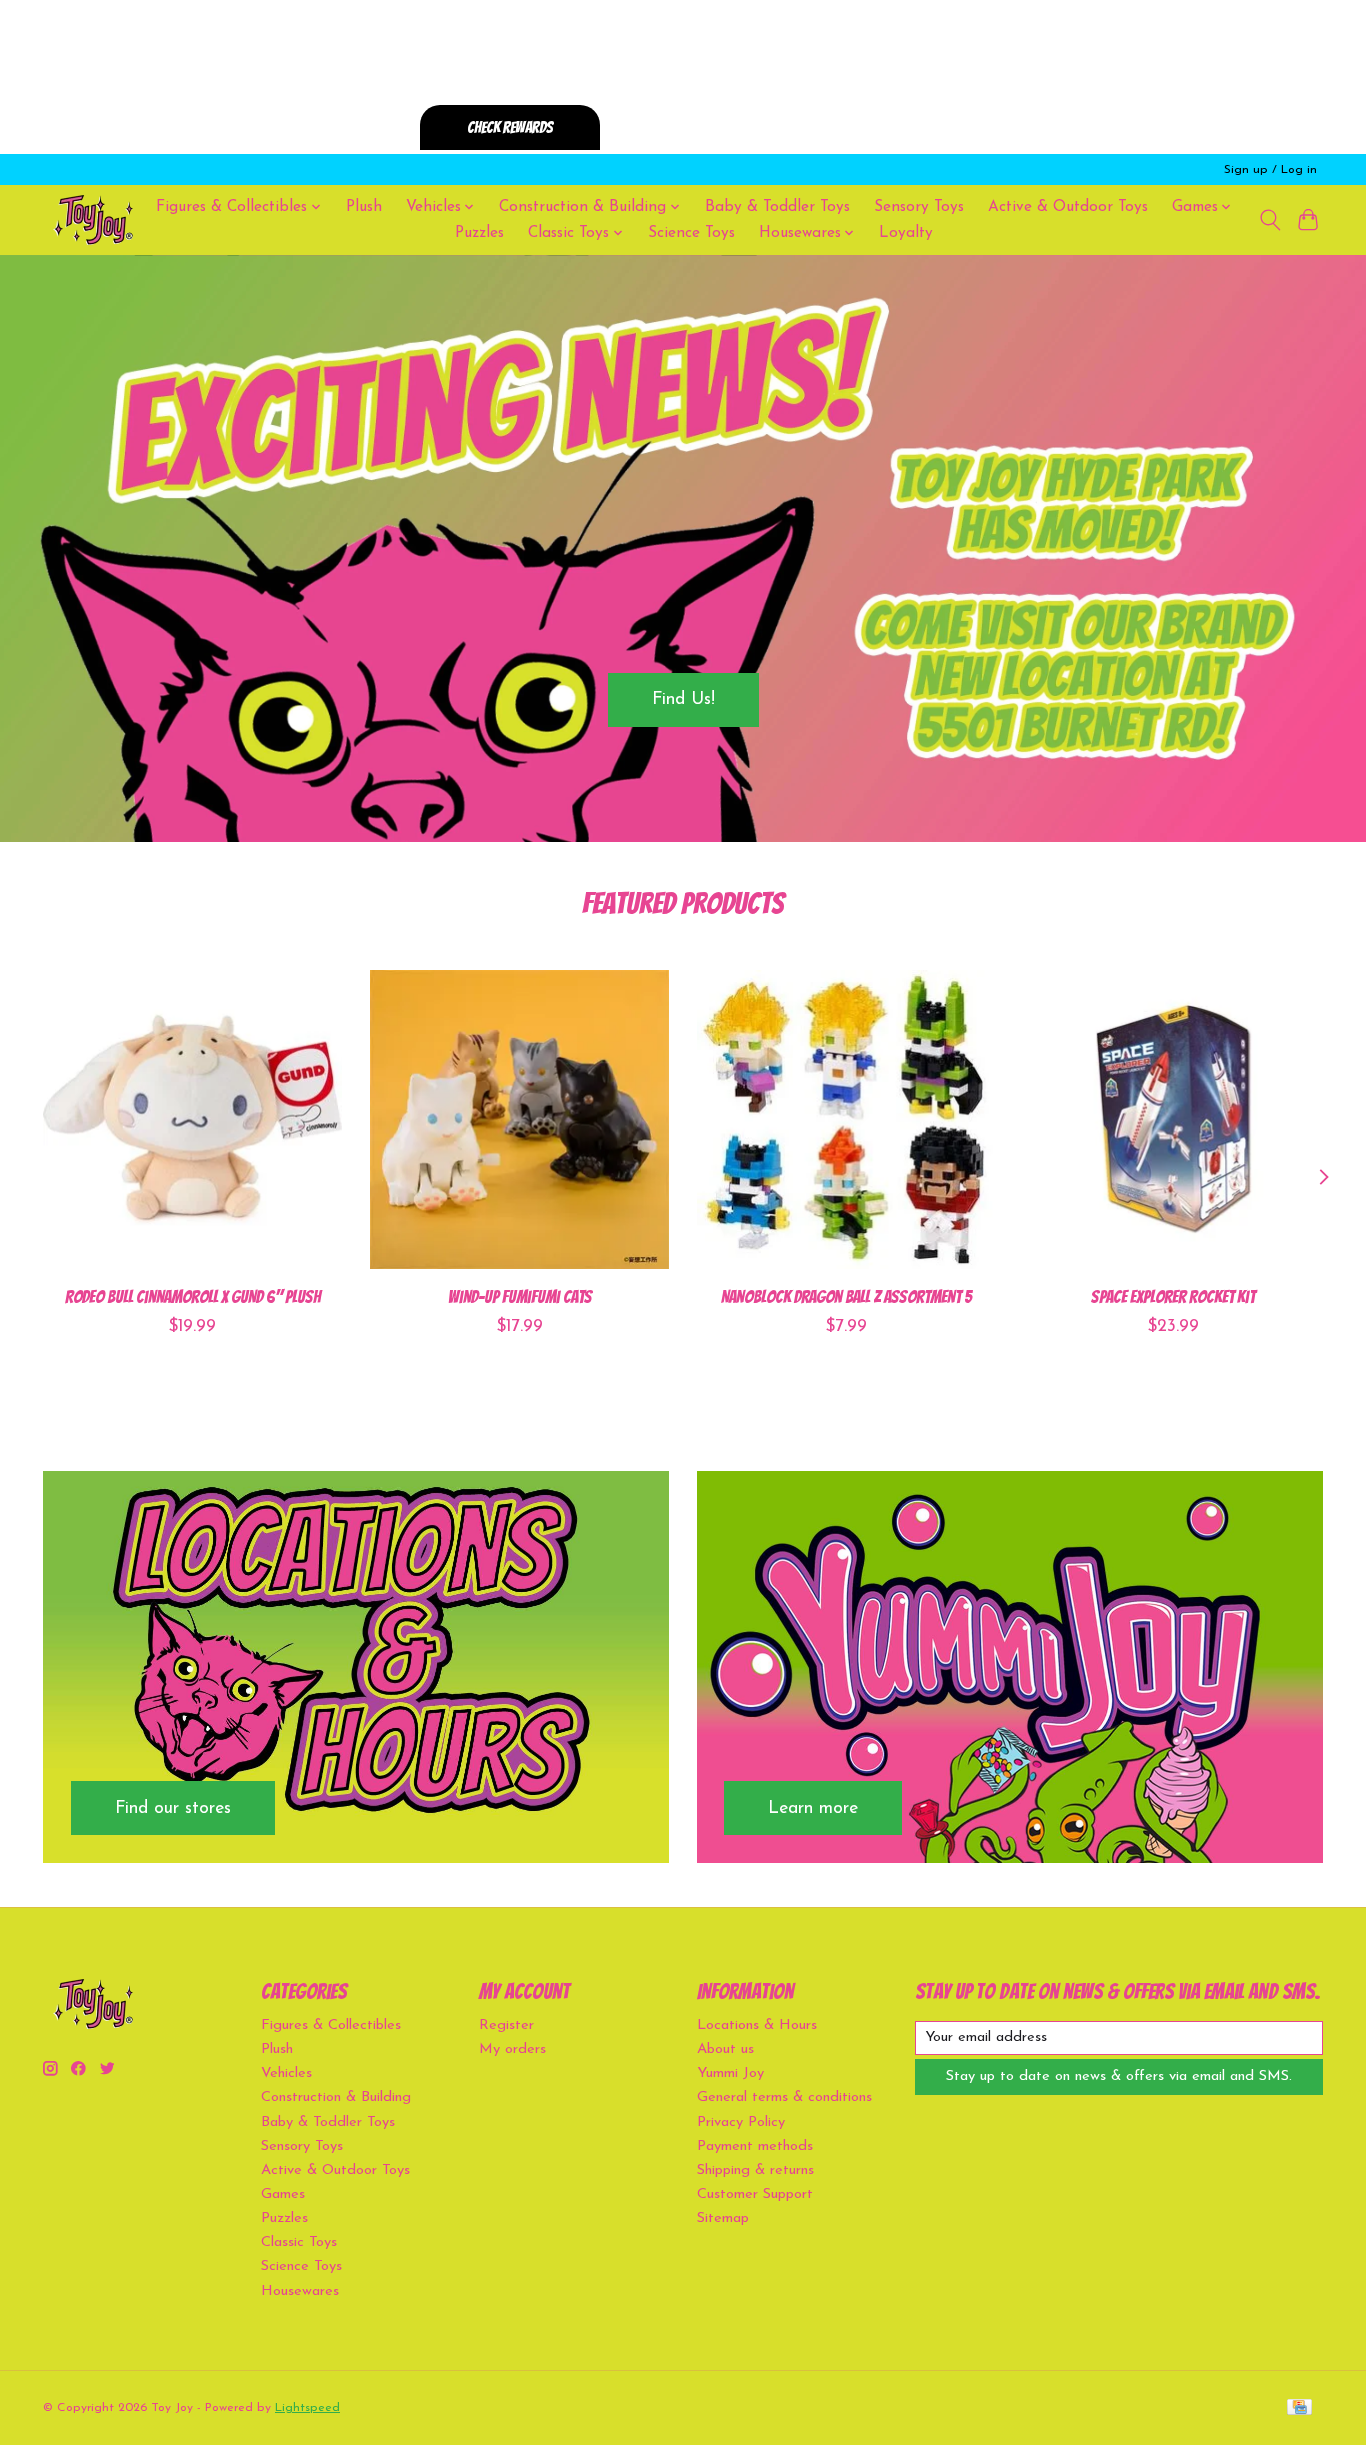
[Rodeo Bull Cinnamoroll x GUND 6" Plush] (192, 1119)
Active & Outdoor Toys (1068, 207)
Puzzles (479, 233)
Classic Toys (299, 2242)
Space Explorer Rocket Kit (1173, 1296)
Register (506, 2025)
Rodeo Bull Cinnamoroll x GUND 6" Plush (193, 1296)
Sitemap (723, 2218)
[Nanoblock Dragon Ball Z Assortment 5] (846, 1119)
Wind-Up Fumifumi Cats (520, 1296)
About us (725, 2049)
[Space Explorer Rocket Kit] (1173, 1119)
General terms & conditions (784, 2097)
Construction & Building (336, 2097)
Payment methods (755, 2146)
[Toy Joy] (93, 219)
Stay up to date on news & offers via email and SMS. (1119, 2076)
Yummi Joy (730, 2073)
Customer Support (755, 2194)
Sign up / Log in (1270, 170)
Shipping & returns (755, 2170)
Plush (364, 207)
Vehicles (286, 2073)
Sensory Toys (919, 207)
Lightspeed (307, 2408)
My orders (512, 2049)
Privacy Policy (741, 2122)
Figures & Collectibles (331, 2025)
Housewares (300, 2291)
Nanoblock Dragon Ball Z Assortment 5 (846, 1296)
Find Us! (683, 699)
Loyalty (906, 233)
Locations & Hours (757, 2025)
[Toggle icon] (1269, 220)
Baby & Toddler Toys (777, 207)
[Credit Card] (1299, 2408)
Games (283, 2194)
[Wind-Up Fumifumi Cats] (519, 1119)
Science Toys (691, 233)
